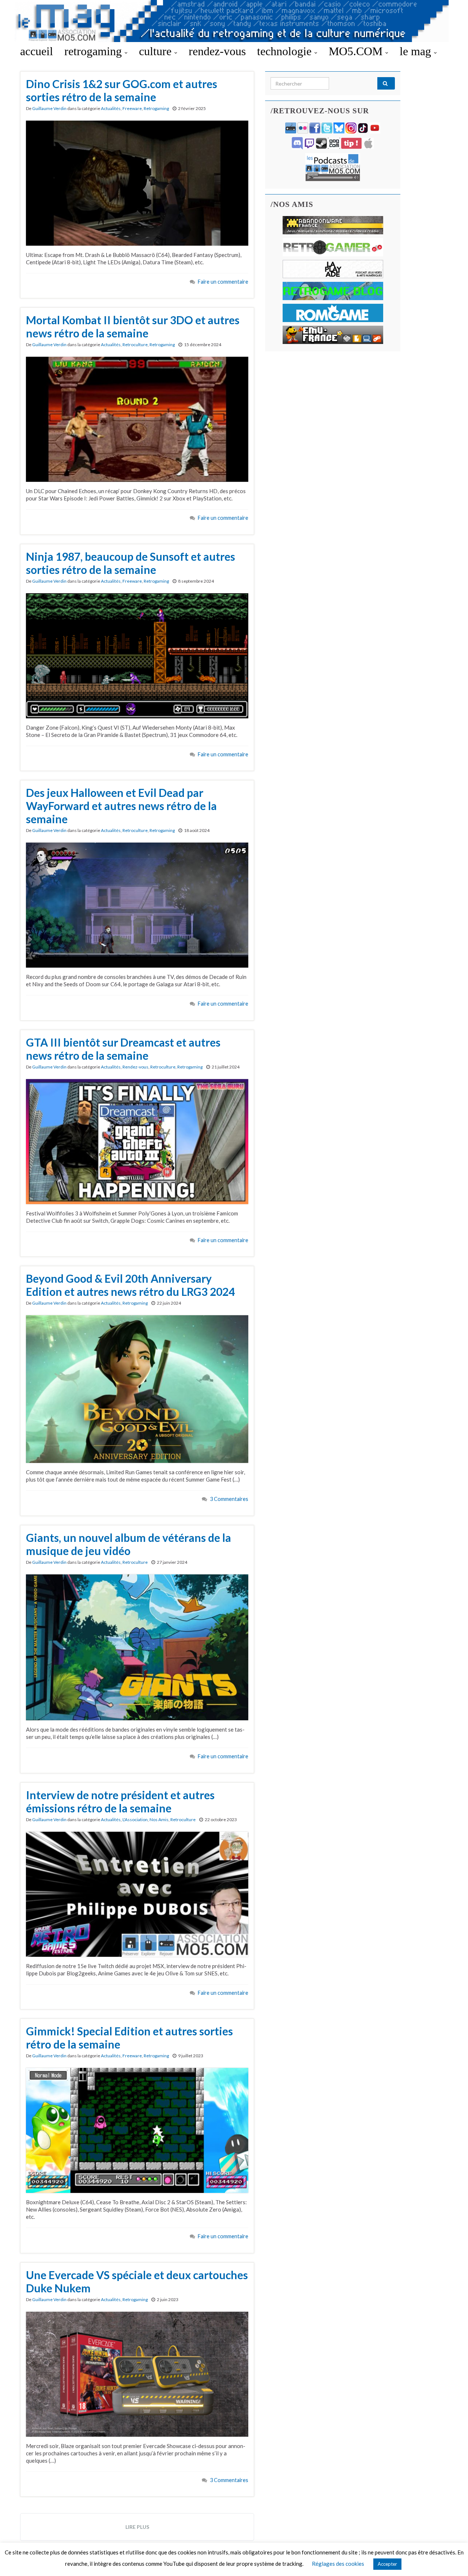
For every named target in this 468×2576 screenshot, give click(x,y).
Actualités (111, 108)
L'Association (135, 1820)
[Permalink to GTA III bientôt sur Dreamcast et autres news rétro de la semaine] (137, 1141)
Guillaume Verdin (49, 108)
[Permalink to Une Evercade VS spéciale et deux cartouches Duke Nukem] (137, 2373)
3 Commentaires (229, 1499)
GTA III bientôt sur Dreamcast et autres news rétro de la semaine (123, 1049)
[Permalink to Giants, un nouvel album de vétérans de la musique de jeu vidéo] (137, 1646)
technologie (286, 51)
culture (157, 51)
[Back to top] (452, 2560)
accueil (37, 51)
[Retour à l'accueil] (234, 21)
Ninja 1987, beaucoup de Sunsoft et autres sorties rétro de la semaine (131, 563)
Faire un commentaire (223, 282)
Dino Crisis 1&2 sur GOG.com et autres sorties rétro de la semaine (122, 90)
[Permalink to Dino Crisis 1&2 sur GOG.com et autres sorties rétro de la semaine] (137, 182)
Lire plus (137, 2527)
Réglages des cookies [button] (338, 2564)
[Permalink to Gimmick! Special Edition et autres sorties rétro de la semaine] (137, 2130)
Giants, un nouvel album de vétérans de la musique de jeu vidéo (129, 1544)
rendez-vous (217, 51)
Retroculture (135, 345)
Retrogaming (156, 108)
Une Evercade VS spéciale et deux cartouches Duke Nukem (137, 2281)
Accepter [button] (387, 2564)
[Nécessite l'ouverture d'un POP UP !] (333, 167)
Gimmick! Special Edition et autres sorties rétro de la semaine (129, 2038)
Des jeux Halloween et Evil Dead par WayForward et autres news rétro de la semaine (121, 806)
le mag (417, 51)
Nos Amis (159, 1820)
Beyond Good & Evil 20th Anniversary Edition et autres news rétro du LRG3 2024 (130, 1285)
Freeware (132, 108)
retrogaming (95, 51)
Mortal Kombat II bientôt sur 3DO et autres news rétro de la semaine (133, 326)
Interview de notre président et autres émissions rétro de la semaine (120, 1801)
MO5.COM (357, 51)
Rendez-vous (135, 1067)
